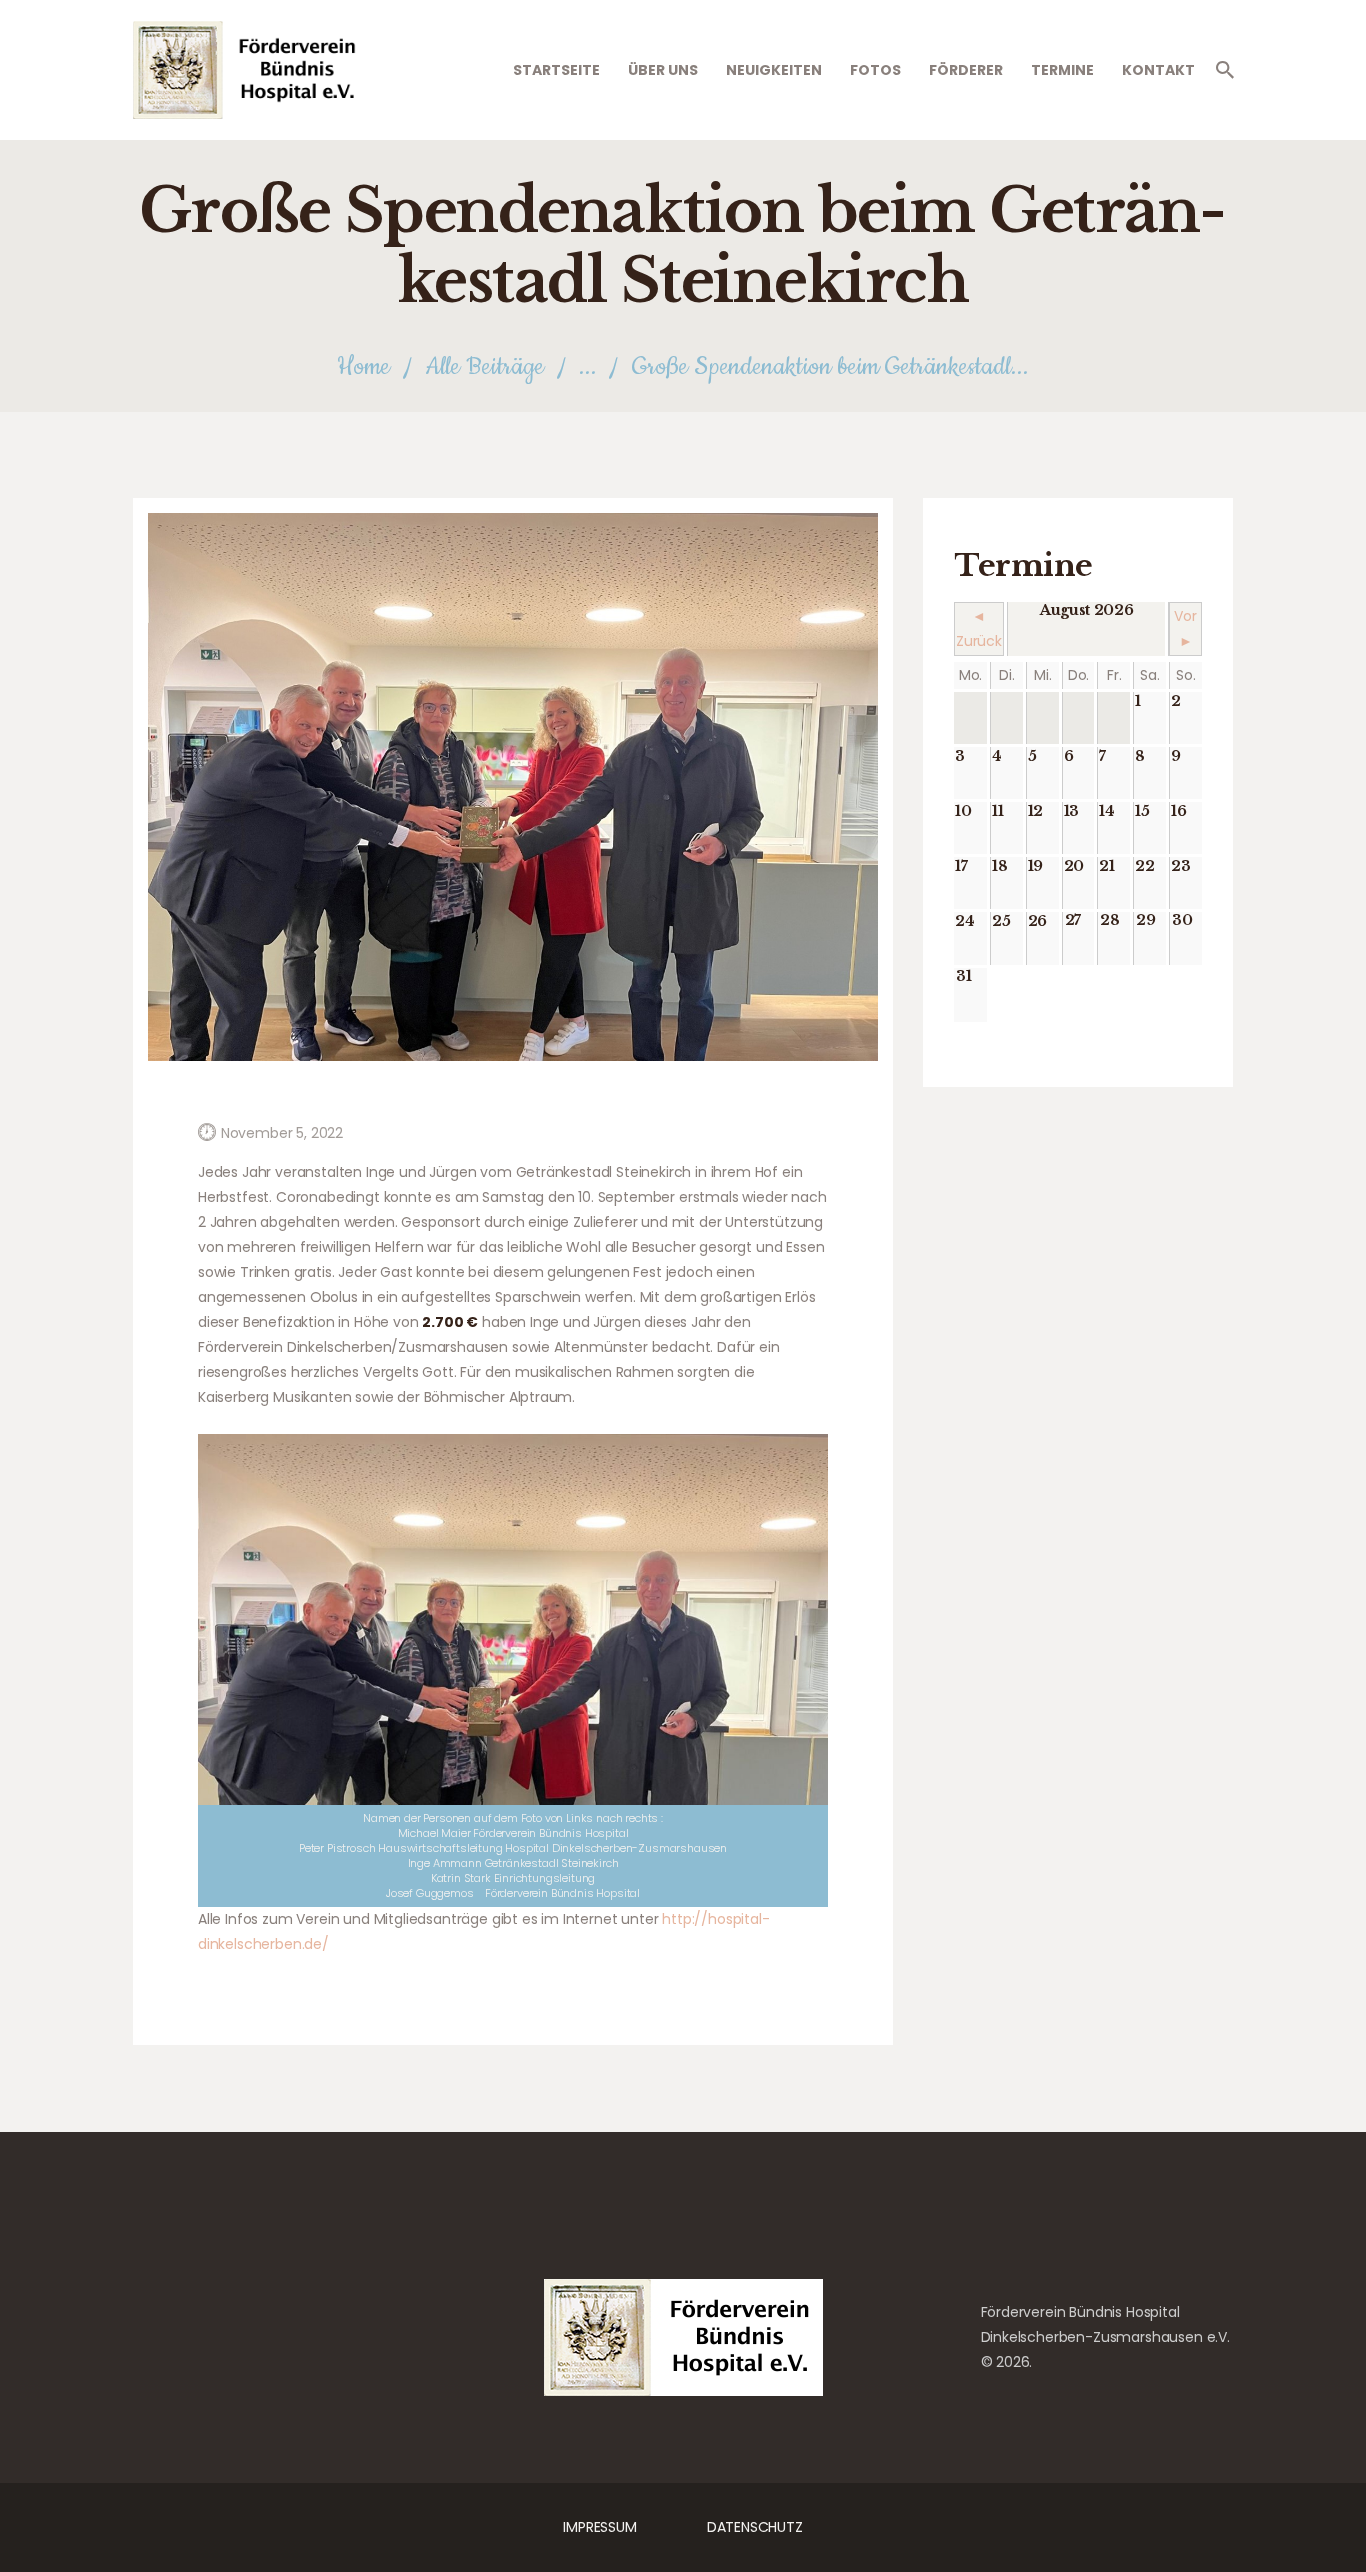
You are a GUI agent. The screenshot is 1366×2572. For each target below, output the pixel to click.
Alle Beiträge (484, 367)
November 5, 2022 (282, 1133)
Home (363, 367)
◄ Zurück (979, 628)
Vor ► (1185, 628)
